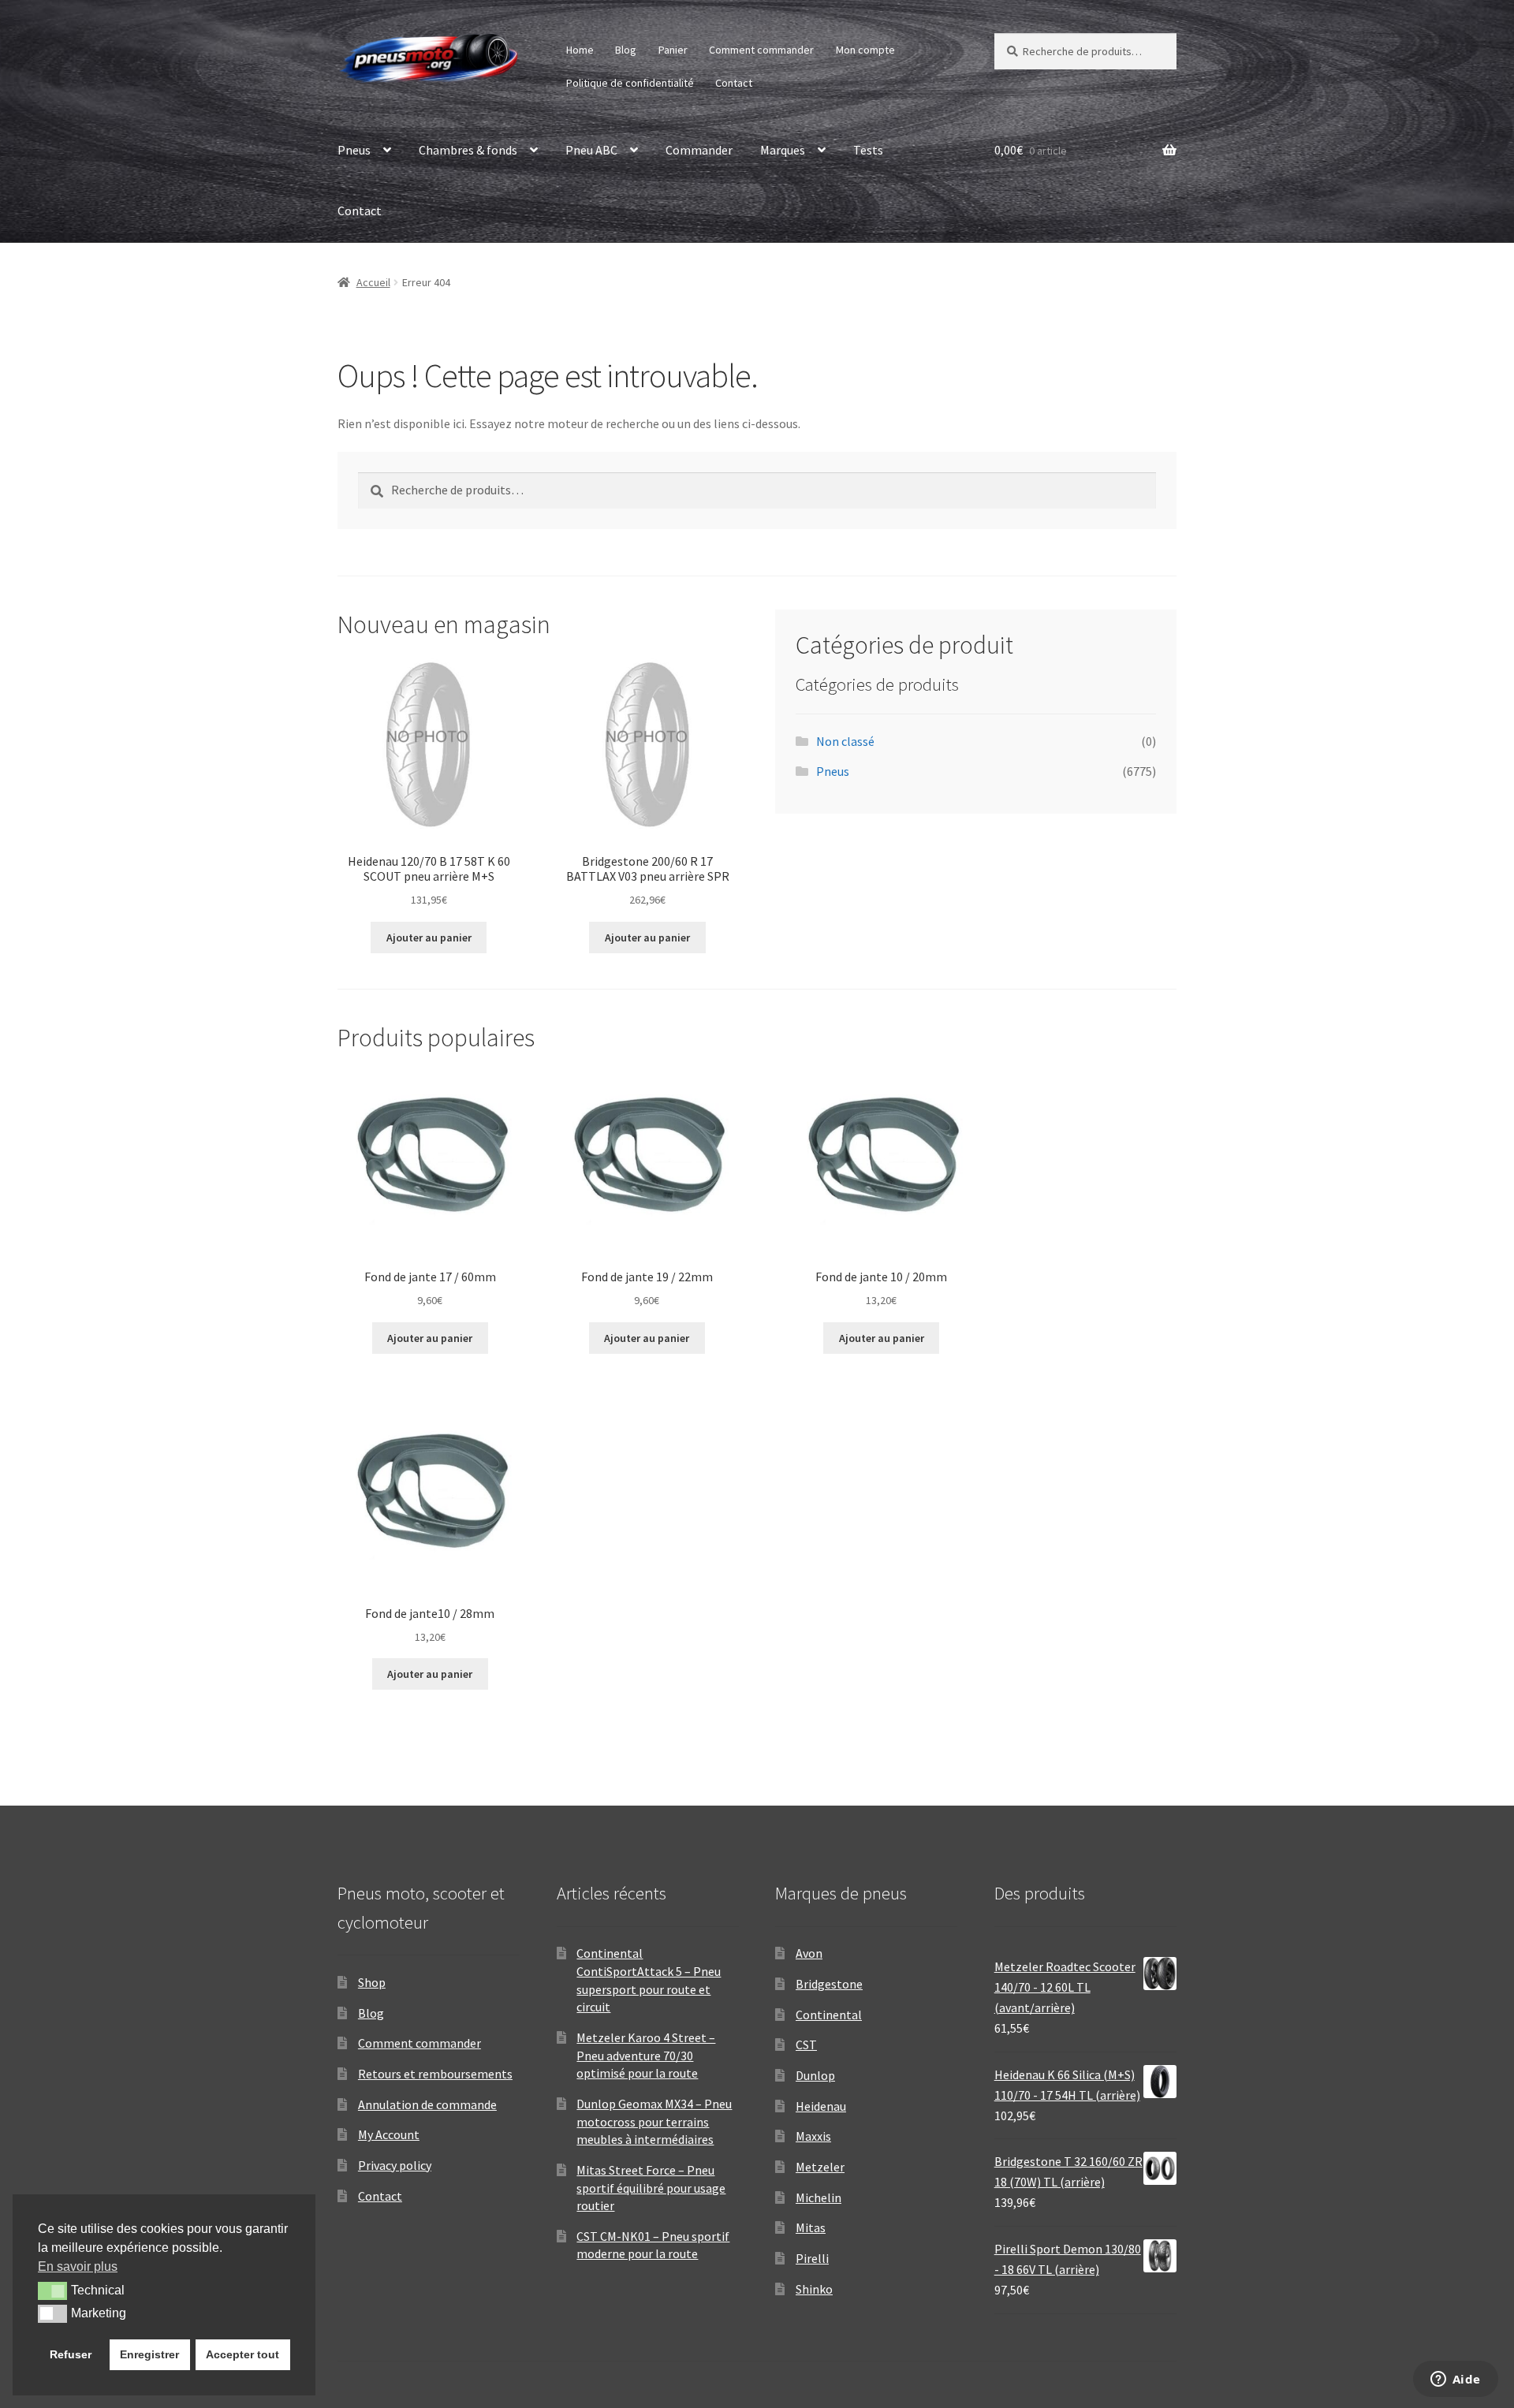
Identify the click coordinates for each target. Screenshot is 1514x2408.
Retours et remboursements (435, 2074)
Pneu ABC (591, 150)
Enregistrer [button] (149, 2354)
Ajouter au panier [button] (429, 937)
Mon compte (865, 50)
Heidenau (821, 2106)
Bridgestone (829, 1984)
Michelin (819, 2197)
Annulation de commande (427, 2104)
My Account (389, 2134)
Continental (829, 2015)
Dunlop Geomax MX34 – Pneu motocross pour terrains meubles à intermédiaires (654, 2121)
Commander (699, 150)
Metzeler (820, 2167)
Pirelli (812, 2258)
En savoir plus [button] (78, 2266)
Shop (372, 1982)
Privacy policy (395, 2165)
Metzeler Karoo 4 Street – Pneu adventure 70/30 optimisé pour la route (646, 2055)
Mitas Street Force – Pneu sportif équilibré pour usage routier (651, 2188)
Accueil (373, 282)
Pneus (354, 150)
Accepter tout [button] (242, 2354)
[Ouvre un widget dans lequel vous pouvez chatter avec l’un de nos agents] (1455, 2380)
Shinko (814, 2289)
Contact (734, 83)
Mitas (811, 2227)
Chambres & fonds (468, 150)
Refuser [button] (71, 2354)
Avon (809, 1953)
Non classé (845, 741)
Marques (783, 150)
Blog (626, 50)
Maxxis (813, 2136)
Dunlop (815, 2075)
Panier (673, 50)
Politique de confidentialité (630, 83)
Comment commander (761, 50)
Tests (868, 150)
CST (806, 2045)
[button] (52, 2291)
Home (580, 50)
